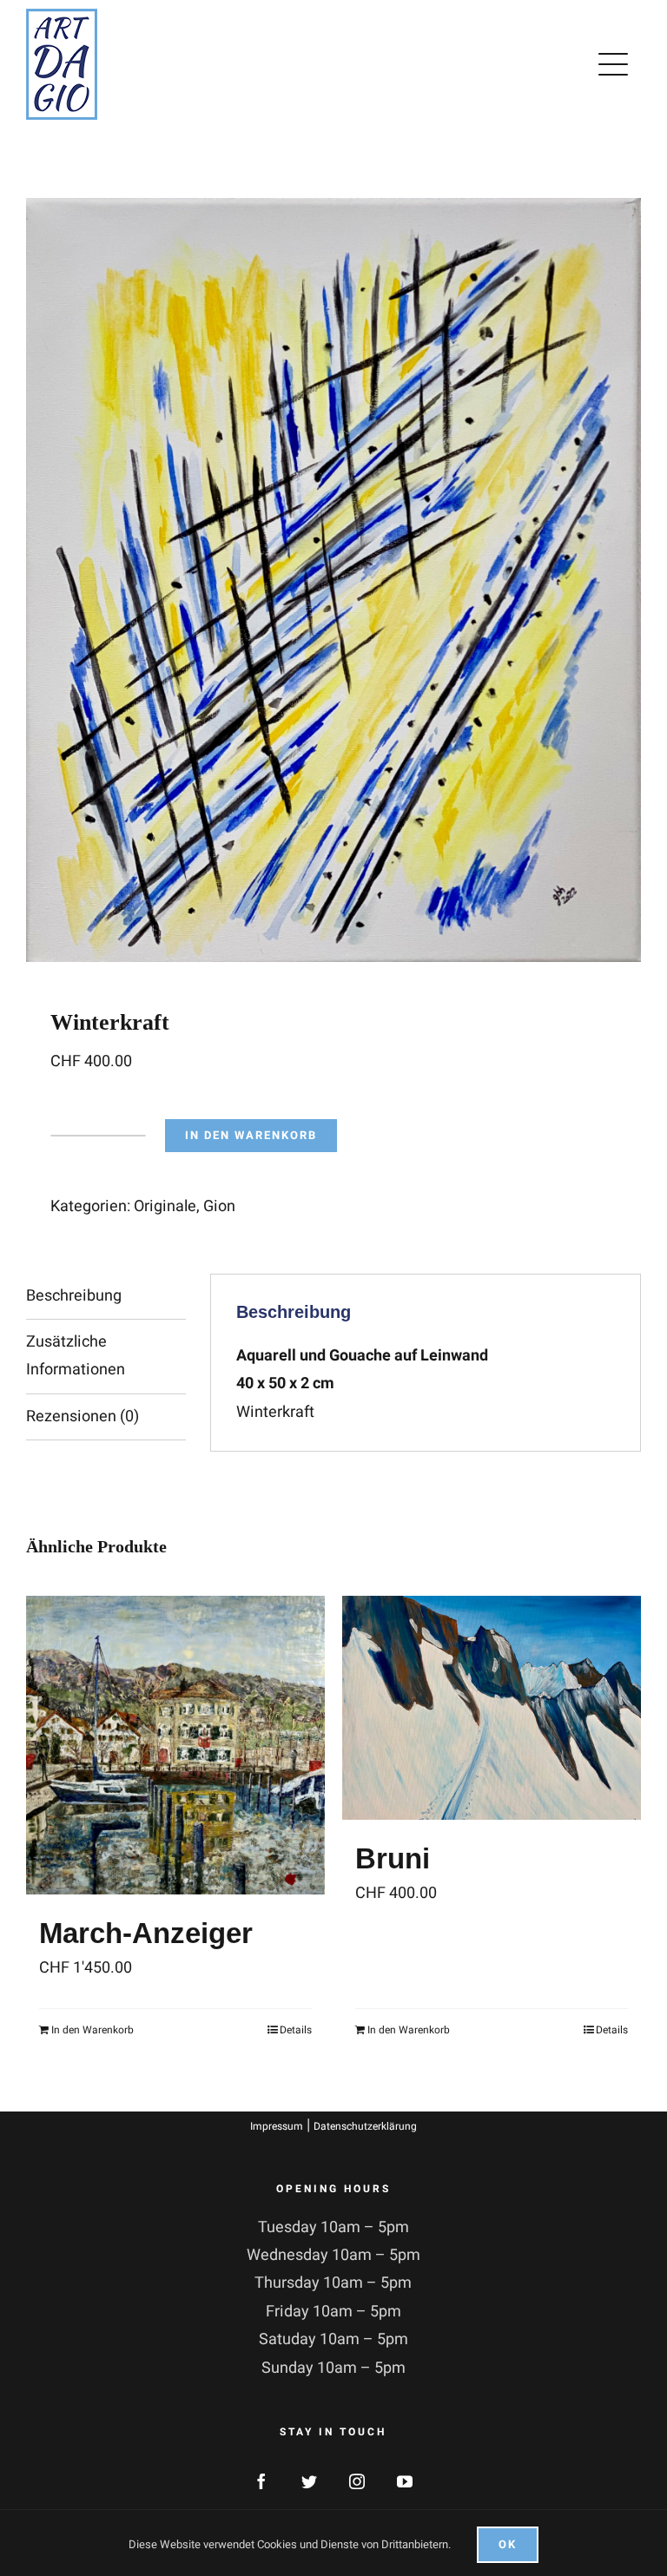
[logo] (62, 16)
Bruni (393, 1858)
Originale (165, 1206)
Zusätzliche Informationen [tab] (76, 1356)
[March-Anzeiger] (175, 1745)
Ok (508, 2544)
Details (296, 2030)
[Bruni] (492, 1708)
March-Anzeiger (146, 1933)
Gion (219, 1206)
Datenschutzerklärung (365, 2126)
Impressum (277, 2126)
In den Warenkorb (251, 1135)
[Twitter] (309, 2481)
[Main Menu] (617, 64)
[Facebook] (261, 2481)
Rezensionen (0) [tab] (83, 1416)
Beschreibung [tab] (74, 1296)
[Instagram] (357, 2481)
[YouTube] (405, 2481)
